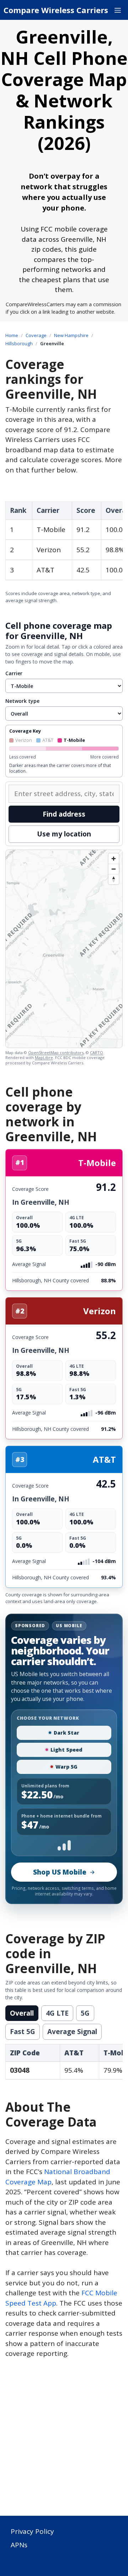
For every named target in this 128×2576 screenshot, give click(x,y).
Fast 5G (23, 2032)
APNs (19, 2545)
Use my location (64, 834)
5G (85, 2013)
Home (12, 335)
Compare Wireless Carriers (56, 10)
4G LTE (57, 2013)
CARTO (97, 1052)
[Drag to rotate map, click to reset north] (114, 879)
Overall (22, 2013)
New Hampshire (71, 335)
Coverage (36, 335)
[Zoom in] (114, 859)
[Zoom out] (114, 869)
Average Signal (72, 2032)
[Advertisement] (64, 2441)
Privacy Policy (32, 2531)
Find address (64, 814)
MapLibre (44, 1057)
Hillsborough (19, 343)
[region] (64, 949)
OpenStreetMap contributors (56, 1052)
